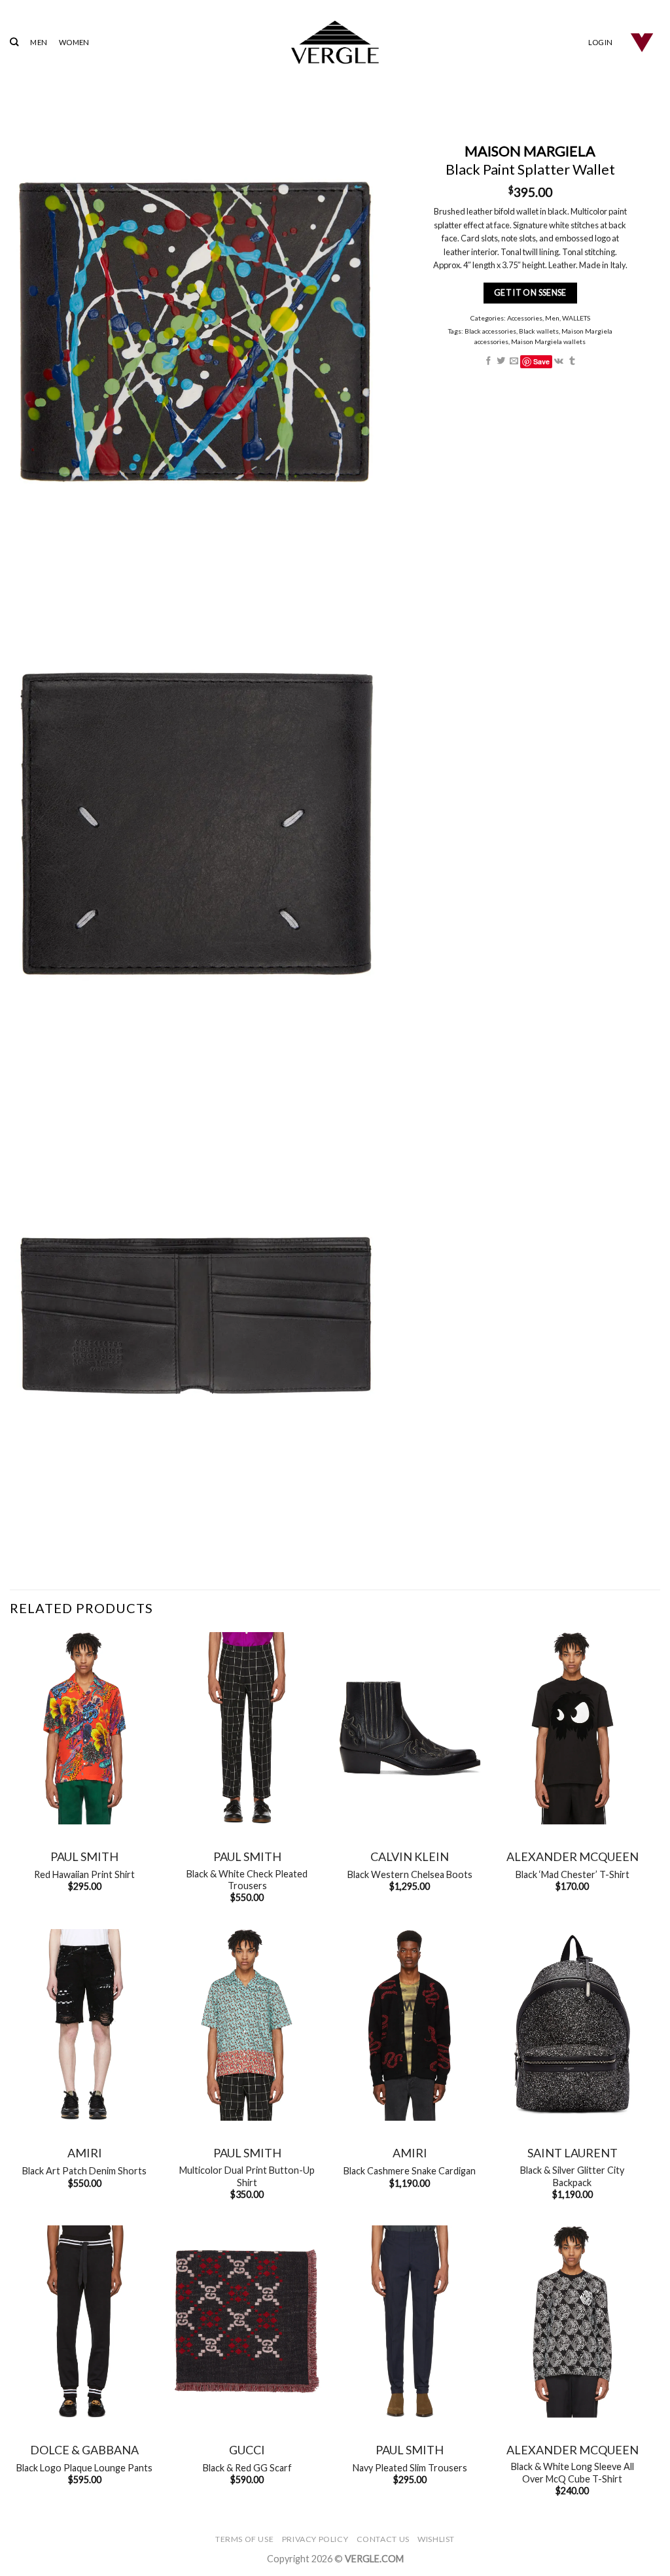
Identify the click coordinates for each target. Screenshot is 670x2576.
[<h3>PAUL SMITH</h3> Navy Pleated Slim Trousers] (410, 2322)
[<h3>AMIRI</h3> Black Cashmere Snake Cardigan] (410, 2025)
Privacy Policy (315, 2539)
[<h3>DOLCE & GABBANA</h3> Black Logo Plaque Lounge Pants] (85, 2322)
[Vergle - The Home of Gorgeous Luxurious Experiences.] (335, 42)
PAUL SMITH (84, 1856)
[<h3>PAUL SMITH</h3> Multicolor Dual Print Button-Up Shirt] (247, 2025)
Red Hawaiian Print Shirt (84, 1874)
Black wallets (539, 331)
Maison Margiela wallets (549, 341)
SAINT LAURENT (573, 2153)
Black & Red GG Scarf (247, 2468)
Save (541, 361)
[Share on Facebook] (488, 361)
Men (552, 318)
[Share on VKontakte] (559, 361)
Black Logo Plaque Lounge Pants (84, 2468)
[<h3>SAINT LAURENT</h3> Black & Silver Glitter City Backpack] (572, 2025)
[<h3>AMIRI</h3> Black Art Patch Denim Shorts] (85, 2025)
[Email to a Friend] (514, 361)
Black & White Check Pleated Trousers (247, 1880)
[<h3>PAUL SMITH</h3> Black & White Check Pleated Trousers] (247, 1728)
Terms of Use (244, 2539)
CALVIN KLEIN (410, 1856)
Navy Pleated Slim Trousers (410, 2468)
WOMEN (74, 42)
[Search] (14, 42)
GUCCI (247, 2450)
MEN (39, 42)
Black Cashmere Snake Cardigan (410, 2171)
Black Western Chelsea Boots (410, 1874)
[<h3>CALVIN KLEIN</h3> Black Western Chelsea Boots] (410, 1728)
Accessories (525, 318)
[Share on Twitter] (502, 361)
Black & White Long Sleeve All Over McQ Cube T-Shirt (573, 2473)
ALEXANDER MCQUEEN (573, 1856)
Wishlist (436, 2539)
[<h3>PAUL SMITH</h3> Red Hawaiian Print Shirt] (85, 1728)
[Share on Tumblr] (572, 361)
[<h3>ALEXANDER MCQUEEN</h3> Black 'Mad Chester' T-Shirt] (572, 1728)
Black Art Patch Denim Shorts (84, 2171)
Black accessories (490, 331)
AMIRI (85, 2153)
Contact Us (383, 2539)
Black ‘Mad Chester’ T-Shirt (573, 1874)
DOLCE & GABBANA (84, 2450)
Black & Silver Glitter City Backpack (572, 2176)
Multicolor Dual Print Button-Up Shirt (247, 2176)
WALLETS (576, 318)
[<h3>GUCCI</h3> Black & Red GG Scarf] (247, 2322)
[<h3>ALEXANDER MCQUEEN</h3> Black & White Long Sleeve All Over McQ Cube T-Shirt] (572, 2322)
